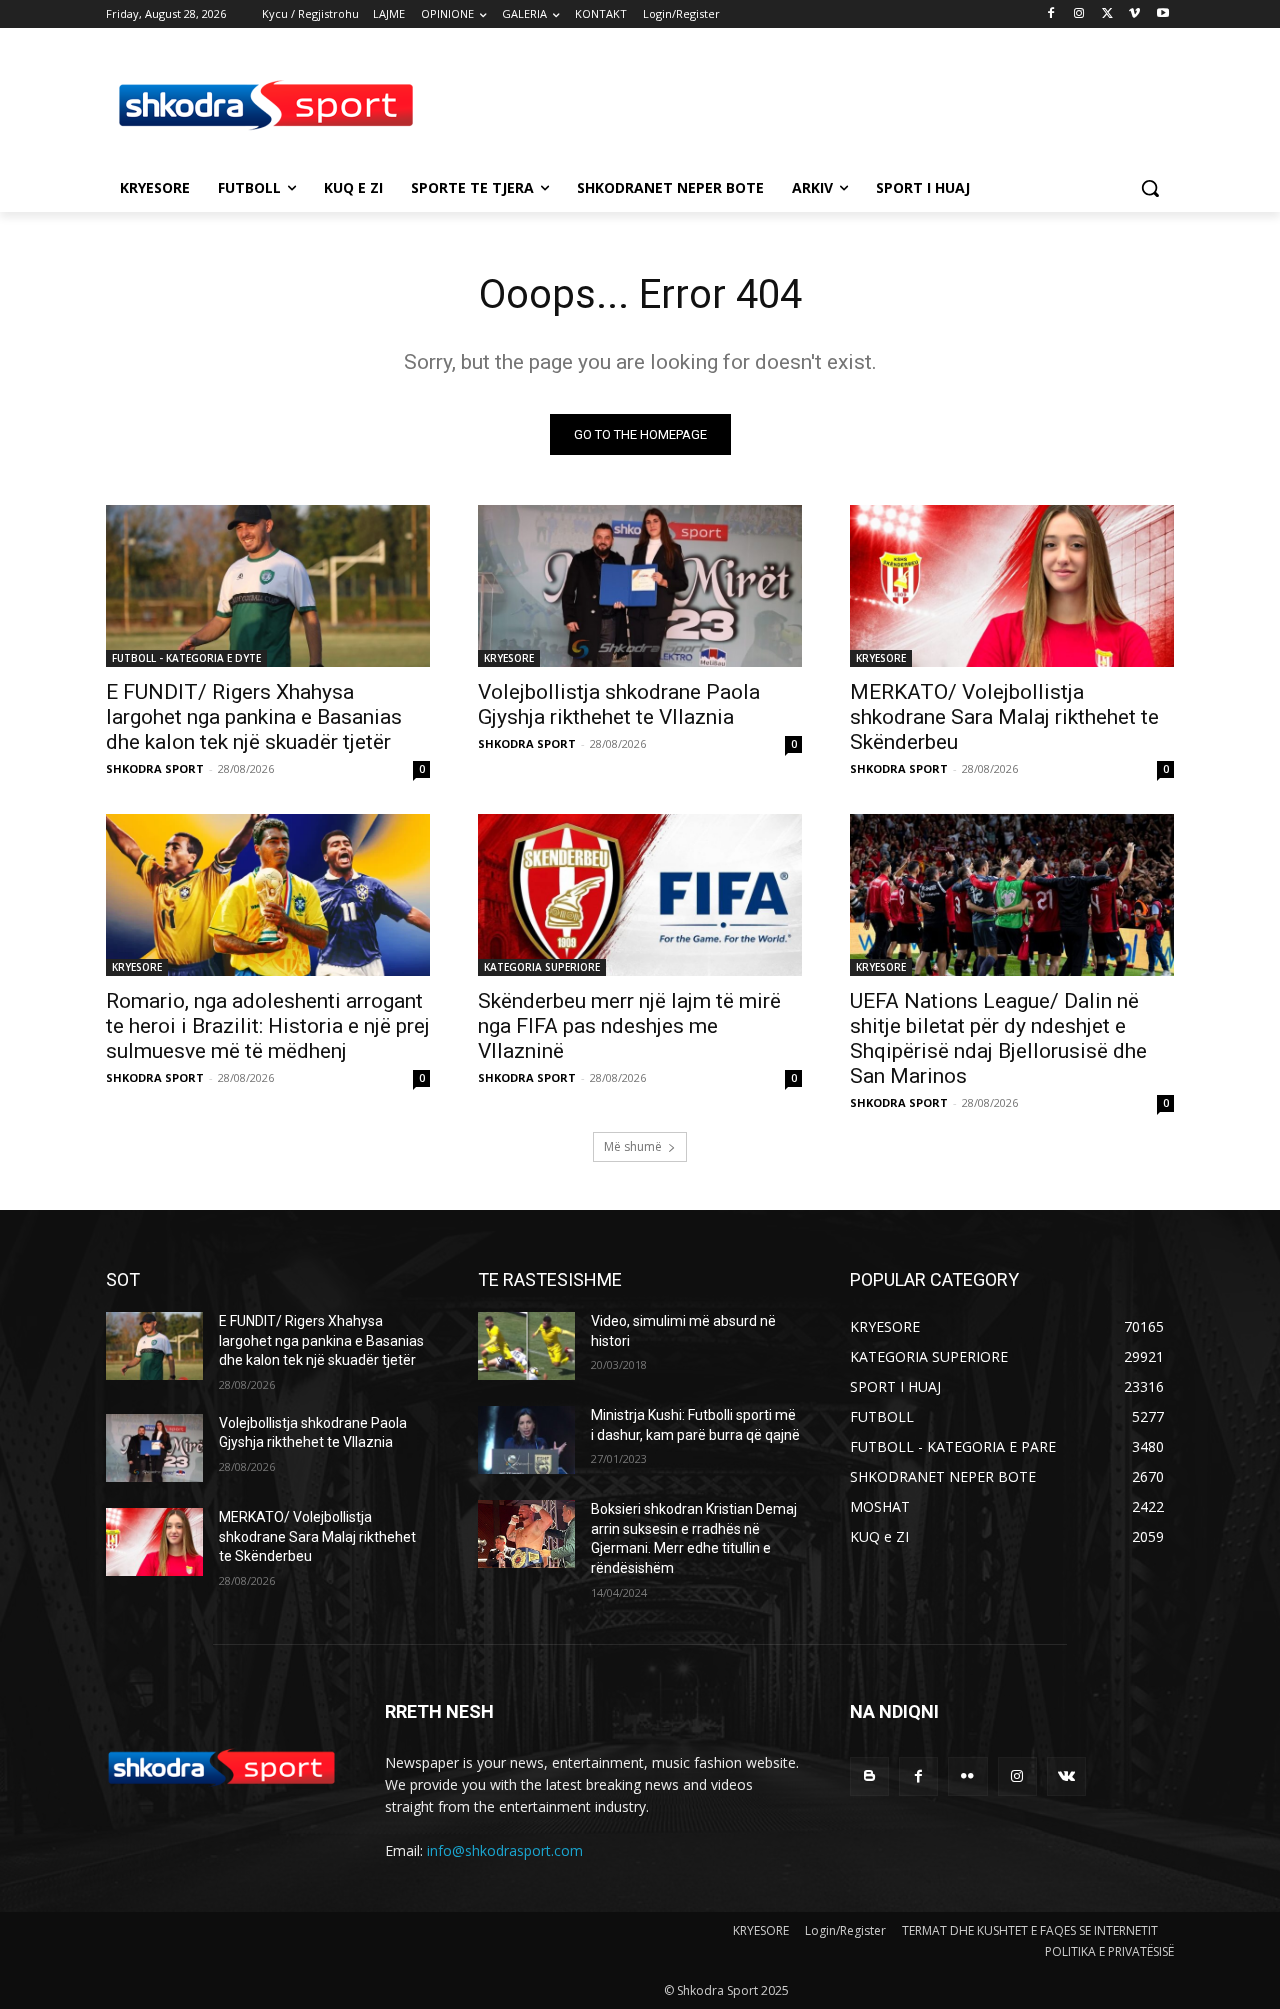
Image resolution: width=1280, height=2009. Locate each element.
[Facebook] (1051, 14)
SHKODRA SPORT (155, 768)
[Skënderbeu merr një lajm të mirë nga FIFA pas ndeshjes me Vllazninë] (640, 895)
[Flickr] (967, 1776)
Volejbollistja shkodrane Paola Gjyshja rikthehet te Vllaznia (619, 704)
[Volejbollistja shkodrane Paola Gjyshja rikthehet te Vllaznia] (640, 586)
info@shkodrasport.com (505, 1850)
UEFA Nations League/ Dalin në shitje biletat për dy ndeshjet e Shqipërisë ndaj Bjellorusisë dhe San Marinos (998, 1038)
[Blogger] (869, 1776)
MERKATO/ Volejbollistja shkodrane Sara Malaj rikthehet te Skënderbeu (1004, 717)
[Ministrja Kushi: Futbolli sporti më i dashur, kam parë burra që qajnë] (526, 1440)
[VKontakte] (1066, 1776)
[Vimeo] (1134, 14)
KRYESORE (509, 658)
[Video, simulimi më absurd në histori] (526, 1346)
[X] (1107, 14)
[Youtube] (1162, 14)
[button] (1150, 188)
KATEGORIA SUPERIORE (542, 967)
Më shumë (633, 1146)
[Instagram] (1079, 14)
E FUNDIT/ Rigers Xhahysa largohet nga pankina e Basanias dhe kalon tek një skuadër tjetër (254, 717)
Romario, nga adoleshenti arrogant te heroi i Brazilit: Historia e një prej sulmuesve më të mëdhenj (268, 1026)
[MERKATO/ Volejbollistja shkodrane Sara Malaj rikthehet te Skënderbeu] (1012, 586)
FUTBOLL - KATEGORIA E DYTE (186, 658)
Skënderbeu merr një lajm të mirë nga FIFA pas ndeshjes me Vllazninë (629, 1026)
